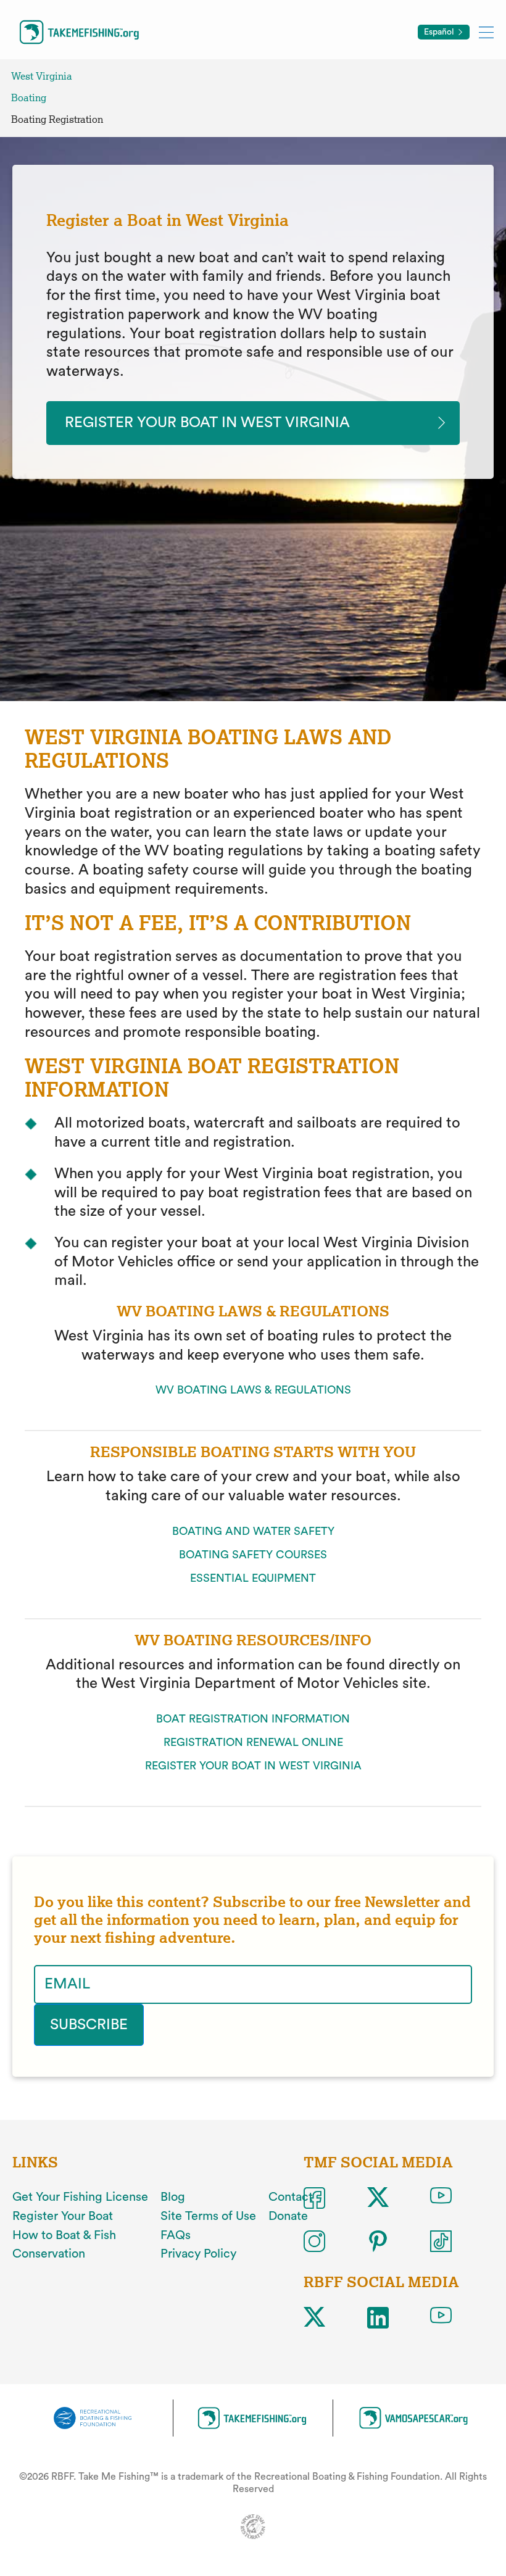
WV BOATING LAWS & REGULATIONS (253, 1390)
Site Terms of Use (208, 2216)
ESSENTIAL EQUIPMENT (253, 1578)
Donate (288, 2216)
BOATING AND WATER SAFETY (253, 1531)
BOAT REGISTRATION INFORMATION (253, 1719)
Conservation (49, 2254)
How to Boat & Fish (64, 2235)
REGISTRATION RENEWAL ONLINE (253, 1742)
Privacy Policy (198, 2254)
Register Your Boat (63, 2216)
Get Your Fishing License (80, 2197)
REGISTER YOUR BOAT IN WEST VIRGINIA (253, 1766)
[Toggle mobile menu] (486, 32)
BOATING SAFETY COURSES (253, 1555)
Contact (291, 2197)
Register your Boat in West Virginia (207, 423)
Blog (173, 2197)
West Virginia (42, 76)
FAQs (176, 2235)
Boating (29, 98)
